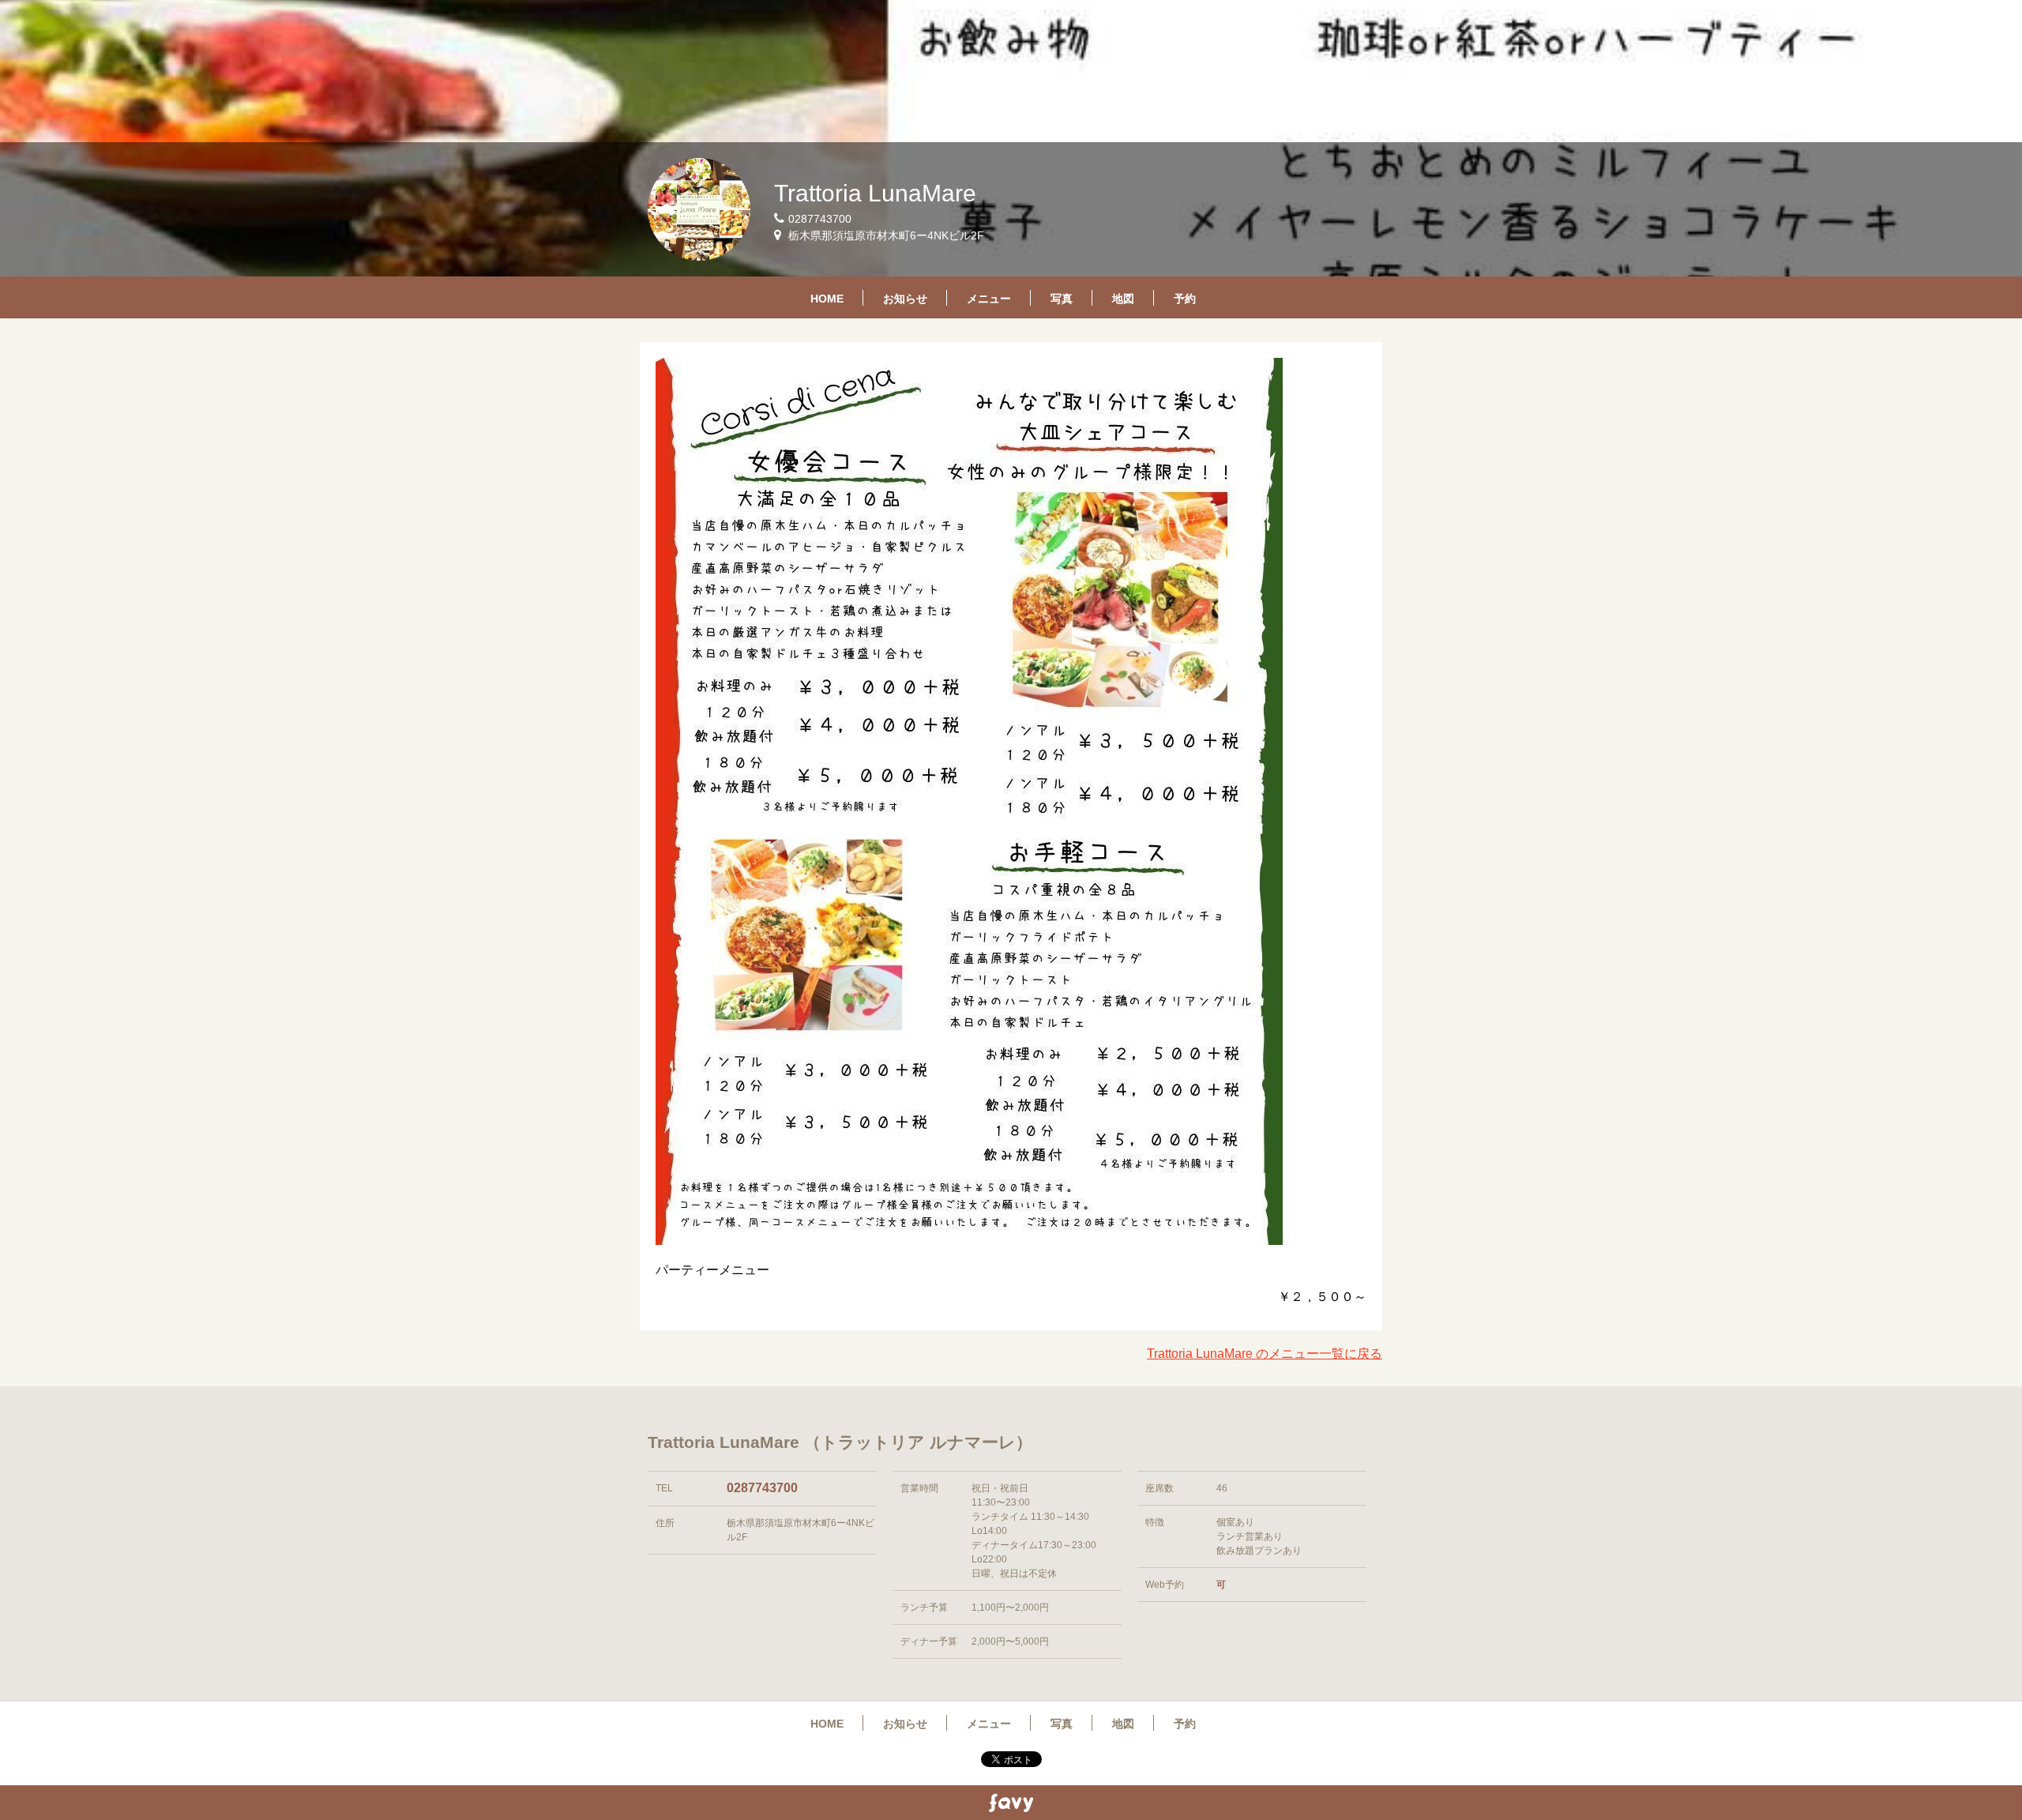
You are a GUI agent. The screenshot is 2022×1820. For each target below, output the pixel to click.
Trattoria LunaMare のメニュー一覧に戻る (1265, 1354)
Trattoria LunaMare (875, 193)
